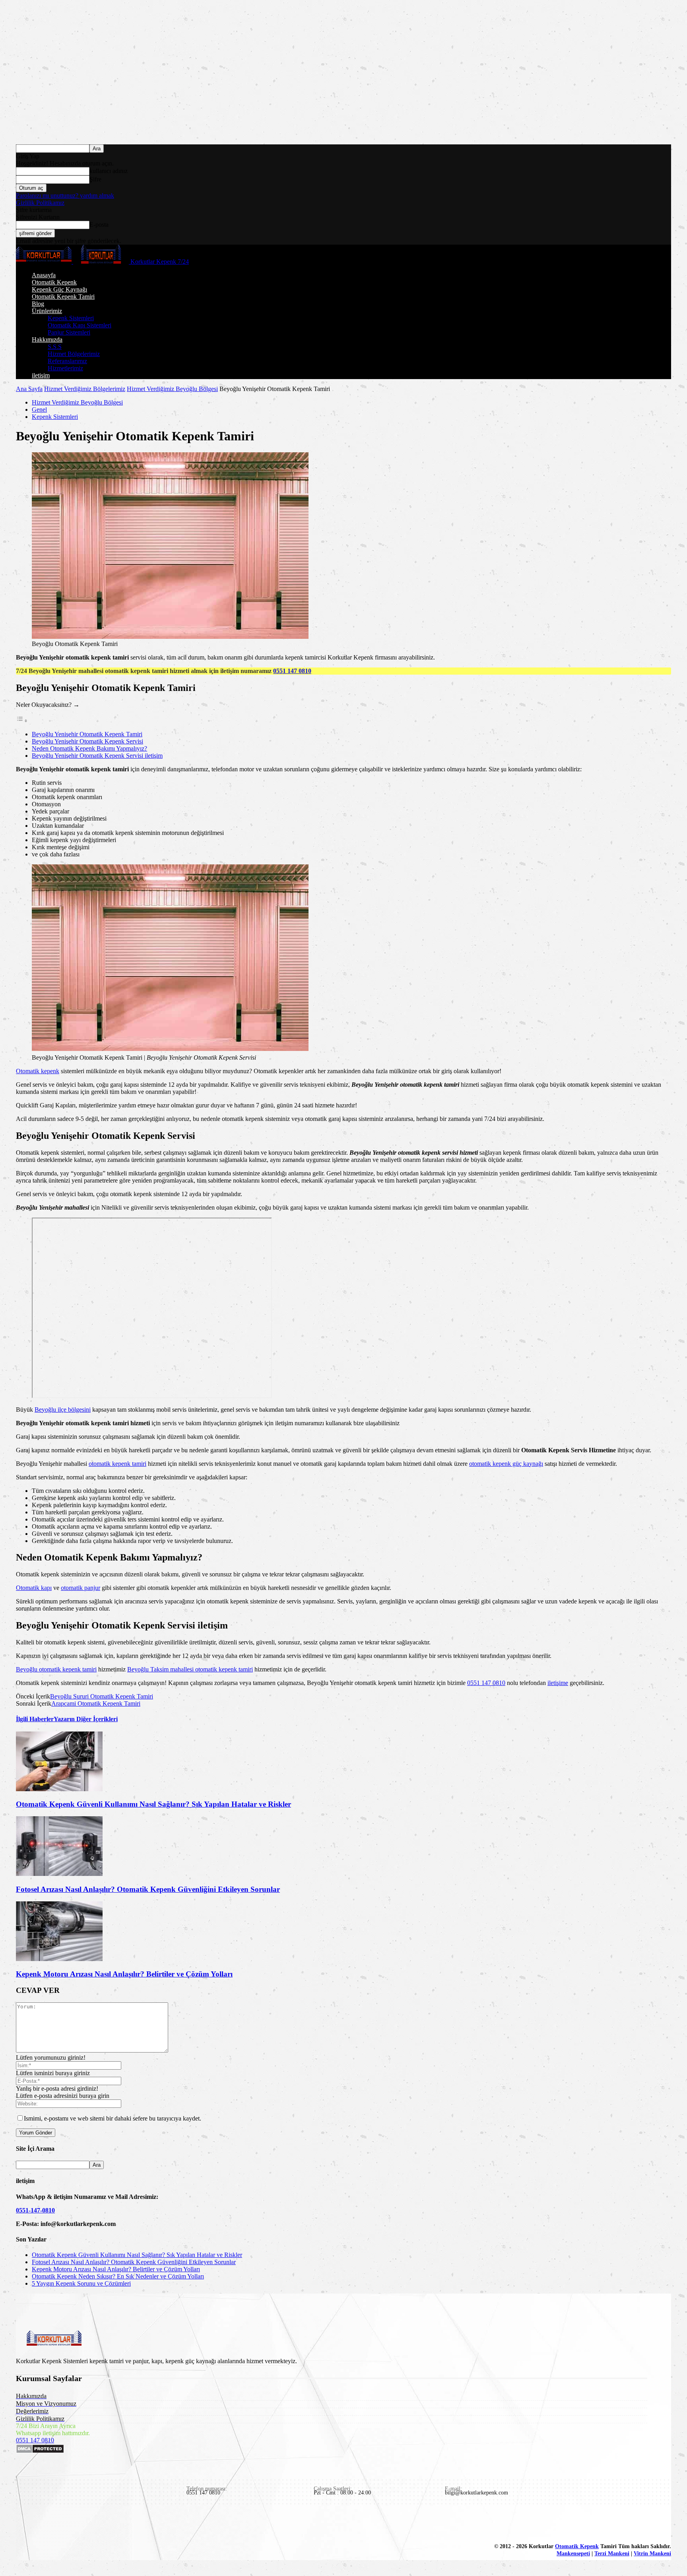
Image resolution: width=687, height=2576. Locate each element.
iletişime (558, 1683)
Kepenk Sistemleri (71, 318)
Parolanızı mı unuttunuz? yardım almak (65, 196)
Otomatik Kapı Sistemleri (80, 325)
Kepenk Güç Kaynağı (59, 289)
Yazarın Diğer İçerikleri (86, 1719)
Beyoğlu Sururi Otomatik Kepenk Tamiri (102, 1696)
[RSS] (78, 2524)
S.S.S (55, 347)
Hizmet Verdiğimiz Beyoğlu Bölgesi (172, 389)
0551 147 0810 (292, 671)
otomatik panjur (81, 1588)
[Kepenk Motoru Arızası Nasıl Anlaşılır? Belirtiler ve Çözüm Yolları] (59, 1959)
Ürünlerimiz (47, 311)
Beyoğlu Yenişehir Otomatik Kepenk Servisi (87, 741)
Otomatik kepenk (38, 1071)
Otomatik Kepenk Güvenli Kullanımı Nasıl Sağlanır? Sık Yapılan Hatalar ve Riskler (153, 1804)
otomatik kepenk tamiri (117, 1464)
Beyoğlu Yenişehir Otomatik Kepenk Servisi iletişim (97, 756)
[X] (96, 2524)
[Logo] (45, 262)
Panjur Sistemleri (69, 332)
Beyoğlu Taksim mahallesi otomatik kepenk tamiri (190, 1669)
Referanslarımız (67, 361)
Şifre (95, 179)
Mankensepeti (573, 2554)
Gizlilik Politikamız (40, 203)
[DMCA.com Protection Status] (40, 2451)
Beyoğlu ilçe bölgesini (63, 1410)
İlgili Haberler (35, 1719)
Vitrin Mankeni (652, 2554)
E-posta (99, 225)
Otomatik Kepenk (54, 282)
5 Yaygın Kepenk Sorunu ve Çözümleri (81, 2283)
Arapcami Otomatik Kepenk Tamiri (96, 1703)
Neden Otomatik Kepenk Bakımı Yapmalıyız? (89, 748)
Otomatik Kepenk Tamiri (63, 297)
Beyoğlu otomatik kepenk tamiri (56, 1669)
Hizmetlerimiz (65, 368)
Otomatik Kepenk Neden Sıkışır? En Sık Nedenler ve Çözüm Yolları (118, 2276)
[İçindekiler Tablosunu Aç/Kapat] (22, 721)
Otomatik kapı (34, 1588)
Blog (38, 304)
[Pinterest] (60, 2524)
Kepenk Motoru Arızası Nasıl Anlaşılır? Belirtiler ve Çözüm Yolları (124, 1974)
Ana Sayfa (29, 389)
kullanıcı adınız (109, 171)
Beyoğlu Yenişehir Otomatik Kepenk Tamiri (87, 734)
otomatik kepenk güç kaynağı (506, 1464)
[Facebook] (23, 2524)
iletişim (41, 375)
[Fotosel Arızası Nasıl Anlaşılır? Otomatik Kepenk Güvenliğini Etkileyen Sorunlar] (59, 1874)
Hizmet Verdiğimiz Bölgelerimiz (85, 389)
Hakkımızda (47, 340)
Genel (39, 410)
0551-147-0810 (35, 2210)
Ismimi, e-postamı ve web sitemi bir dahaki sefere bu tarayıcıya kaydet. (113, 2118)
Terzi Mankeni (612, 2554)
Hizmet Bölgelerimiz (74, 354)
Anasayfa (44, 275)
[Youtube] (114, 2524)
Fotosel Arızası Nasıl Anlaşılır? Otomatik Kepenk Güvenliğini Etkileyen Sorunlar (148, 1889)
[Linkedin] (41, 2524)
